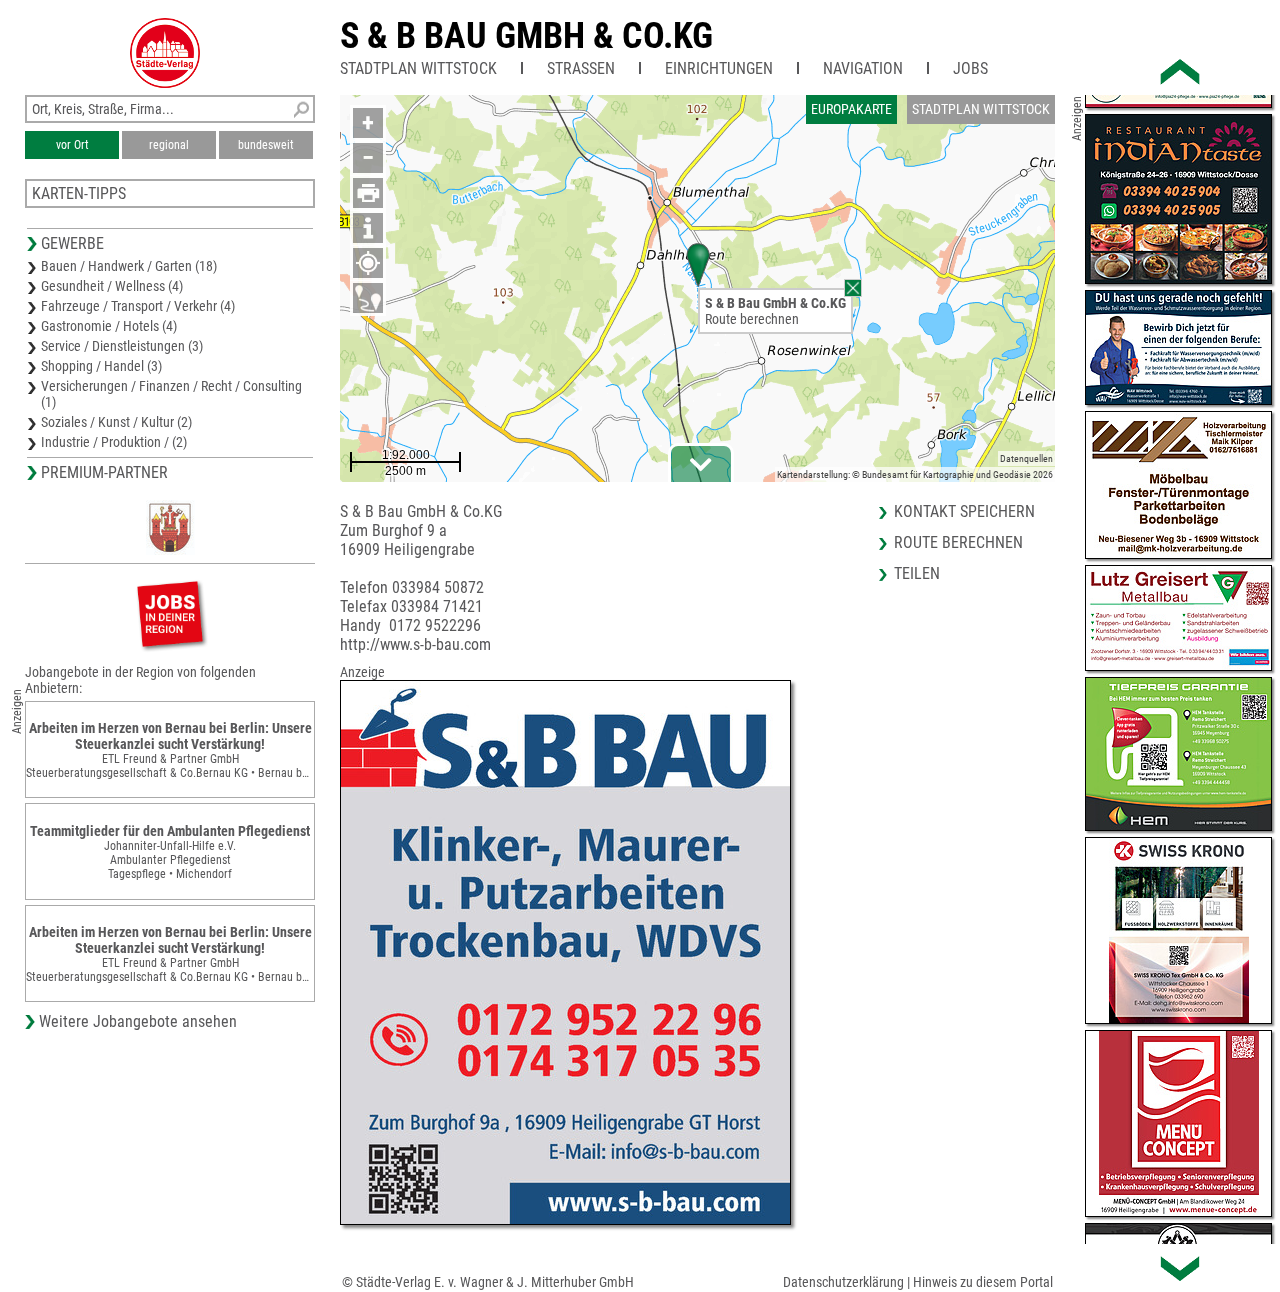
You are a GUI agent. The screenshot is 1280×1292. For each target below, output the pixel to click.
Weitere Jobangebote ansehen (138, 1021)
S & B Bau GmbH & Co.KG (526, 36)
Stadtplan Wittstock (418, 68)
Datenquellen (1026, 458)
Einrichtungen (719, 68)
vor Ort (72, 145)
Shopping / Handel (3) (101, 366)
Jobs (970, 68)
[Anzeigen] (170, 613)
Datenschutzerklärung (843, 1282)
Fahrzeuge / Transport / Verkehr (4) (138, 306)
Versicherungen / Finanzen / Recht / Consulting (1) (171, 394)
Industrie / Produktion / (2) (114, 442)
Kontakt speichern (964, 511)
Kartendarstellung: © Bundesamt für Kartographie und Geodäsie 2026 (915, 474)
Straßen (581, 68)
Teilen (917, 573)
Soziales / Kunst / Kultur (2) (116, 422)
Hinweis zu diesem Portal (983, 1282)
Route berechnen (752, 319)
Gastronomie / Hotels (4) (109, 326)
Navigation (863, 68)
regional (169, 145)
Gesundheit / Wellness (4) (112, 286)
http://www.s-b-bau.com (415, 644)
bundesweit (266, 145)
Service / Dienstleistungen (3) (122, 346)
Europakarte (851, 109)
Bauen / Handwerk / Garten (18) (129, 266)
